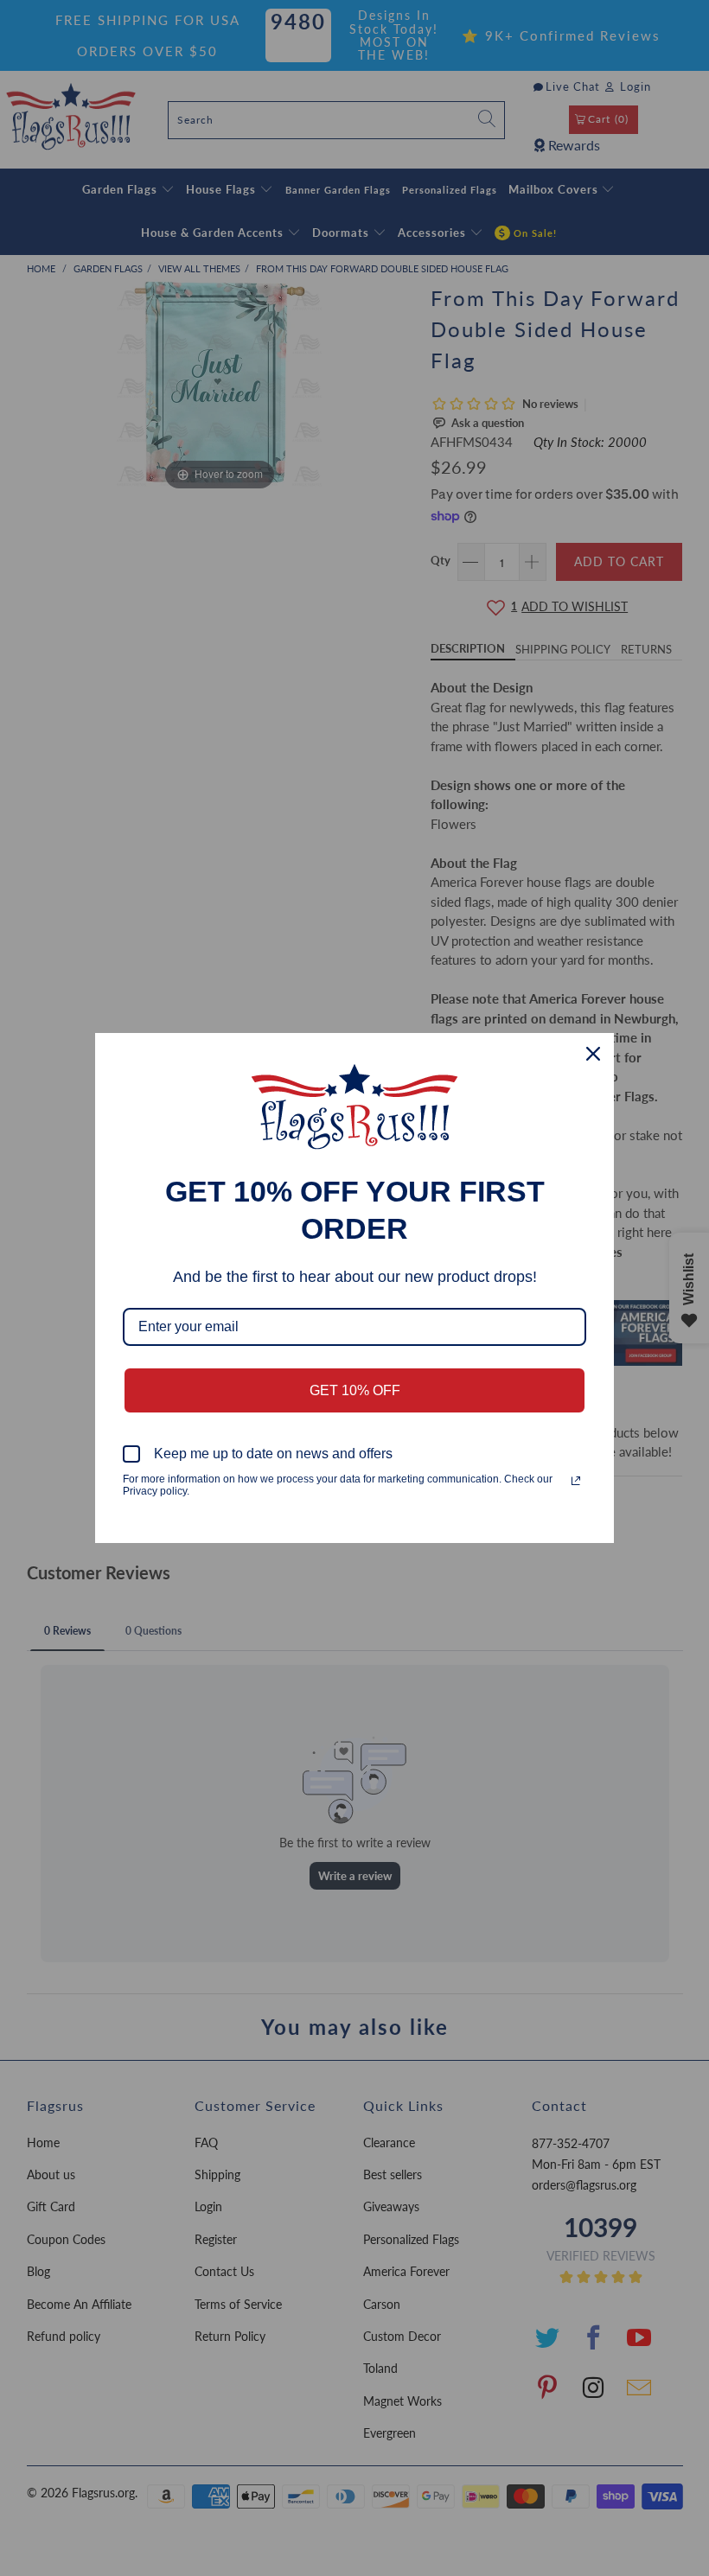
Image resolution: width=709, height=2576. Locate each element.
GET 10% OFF (355, 1390)
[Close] (593, 1054)
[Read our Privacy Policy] (576, 1481)
